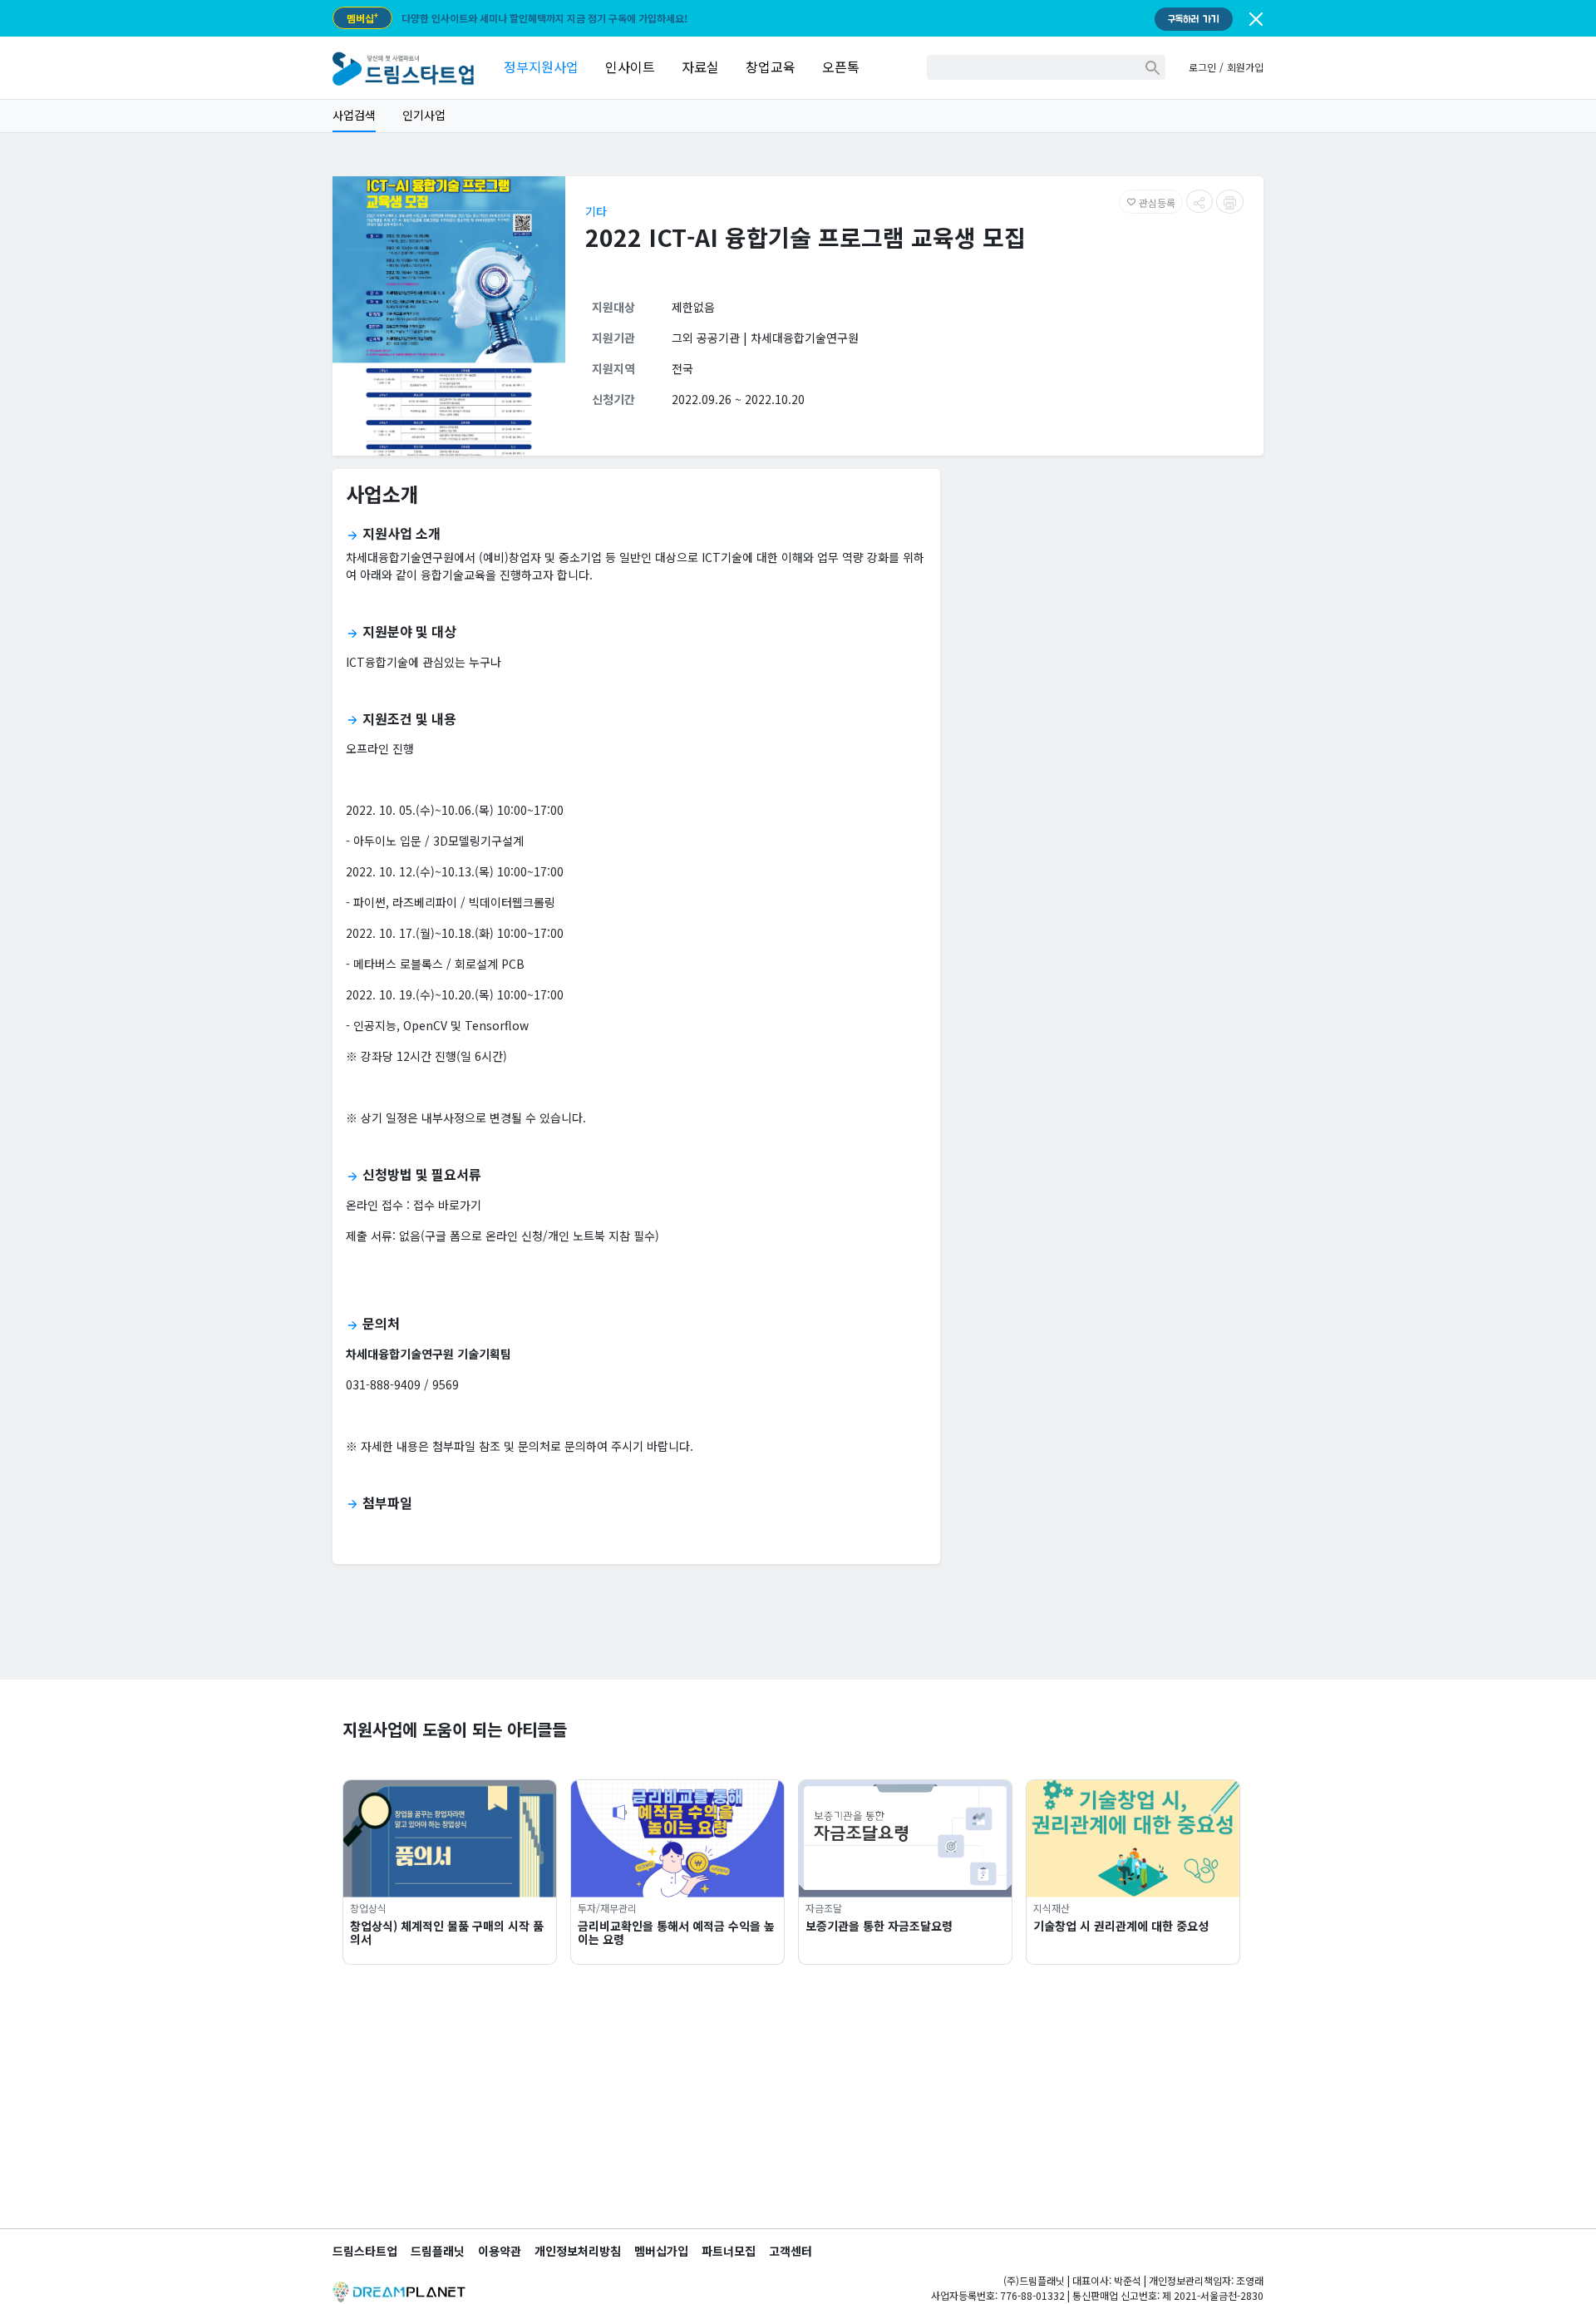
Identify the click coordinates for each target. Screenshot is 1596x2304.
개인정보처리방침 (578, 2251)
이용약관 (500, 2251)
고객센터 (791, 2251)
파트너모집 (729, 2251)
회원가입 (1245, 67)
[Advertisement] (1108, 599)
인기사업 (424, 115)
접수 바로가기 (447, 1205)
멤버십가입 (661, 2251)
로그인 (1202, 67)
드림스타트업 (365, 2251)
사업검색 (354, 115)
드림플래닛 (438, 2251)
